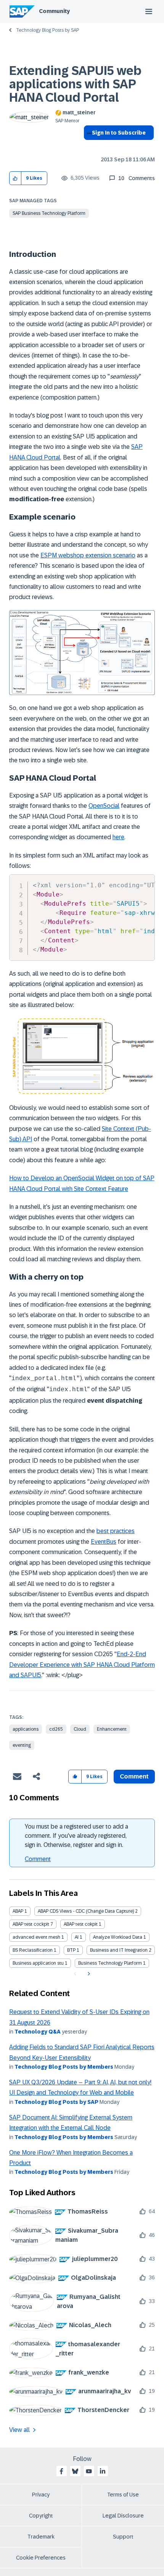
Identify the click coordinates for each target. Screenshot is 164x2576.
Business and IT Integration (119, 1950)
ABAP (18, 1911)
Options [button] (88, 146)
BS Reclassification (33, 1950)
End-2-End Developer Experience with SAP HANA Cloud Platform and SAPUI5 (82, 1665)
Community (54, 11)
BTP (71, 1950)
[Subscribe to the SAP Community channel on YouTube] (89, 2471)
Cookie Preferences (41, 2558)
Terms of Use (123, 2495)
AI (77, 1937)
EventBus (104, 1542)
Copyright (41, 2516)
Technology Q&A (38, 2032)
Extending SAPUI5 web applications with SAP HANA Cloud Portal (75, 84)
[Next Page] (88, 1974)
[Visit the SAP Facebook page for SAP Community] (61, 2471)
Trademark (41, 2537)
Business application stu (38, 1963)
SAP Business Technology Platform (49, 213)
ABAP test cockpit (31, 1924)
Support (123, 2537)
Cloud (80, 1729)
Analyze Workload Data (118, 1937)
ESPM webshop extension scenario (88, 555)
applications (26, 1729)
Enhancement (112, 1729)
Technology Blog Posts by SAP (47, 30)
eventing (22, 1745)
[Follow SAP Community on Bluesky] (75, 2471)
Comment (38, 1859)
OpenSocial (104, 806)
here (118, 837)
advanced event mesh (36, 1937)
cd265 (56, 1729)
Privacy (41, 2495)
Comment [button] (134, 1776)
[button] (15, 178)
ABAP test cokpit (81, 1924)
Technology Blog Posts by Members (64, 2067)
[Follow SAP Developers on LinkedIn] (103, 2471)
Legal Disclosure (123, 2516)
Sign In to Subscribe (119, 133)
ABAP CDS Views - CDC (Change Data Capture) (86, 1911)
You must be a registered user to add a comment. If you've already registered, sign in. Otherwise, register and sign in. (76, 1836)
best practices (116, 1531)
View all (19, 2430)
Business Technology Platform (110, 1963)
